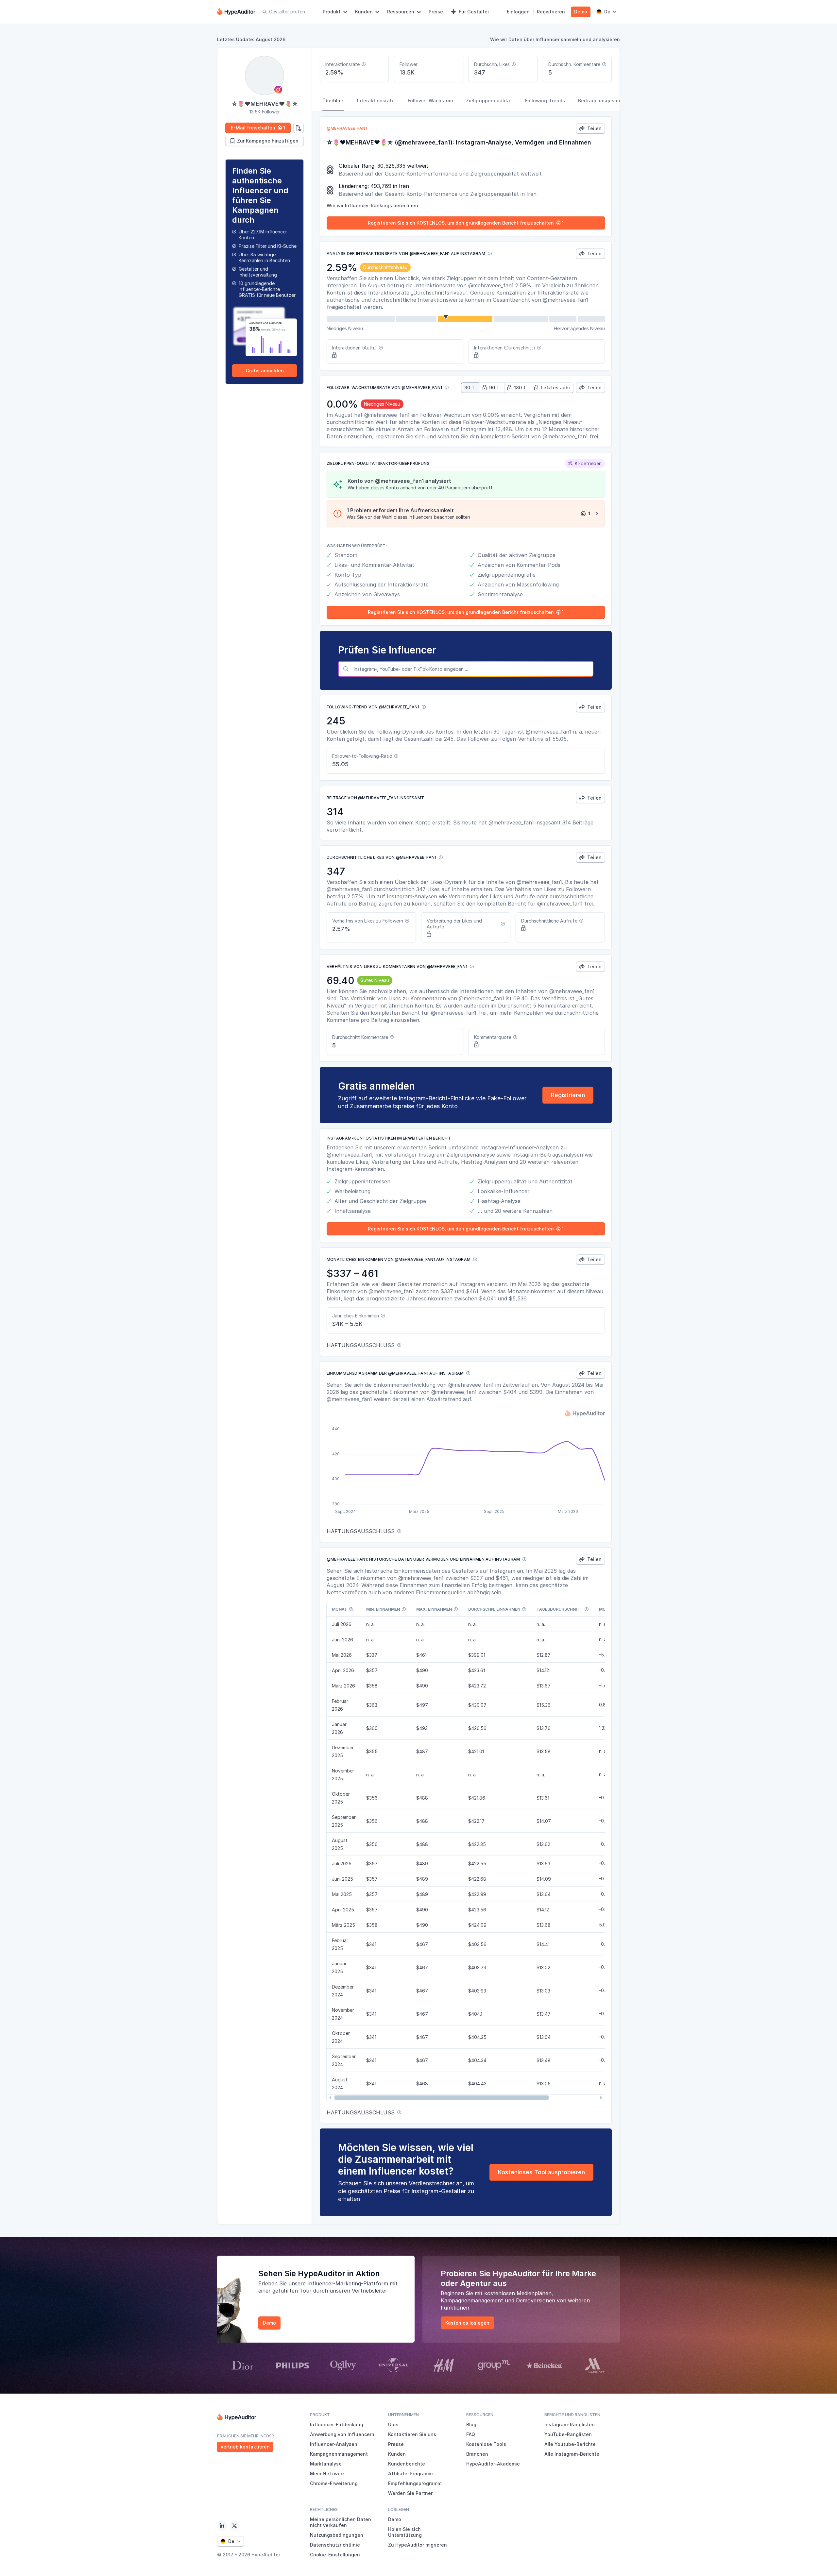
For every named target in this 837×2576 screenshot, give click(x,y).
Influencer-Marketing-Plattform (348, 2283)
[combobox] (472, 669)
